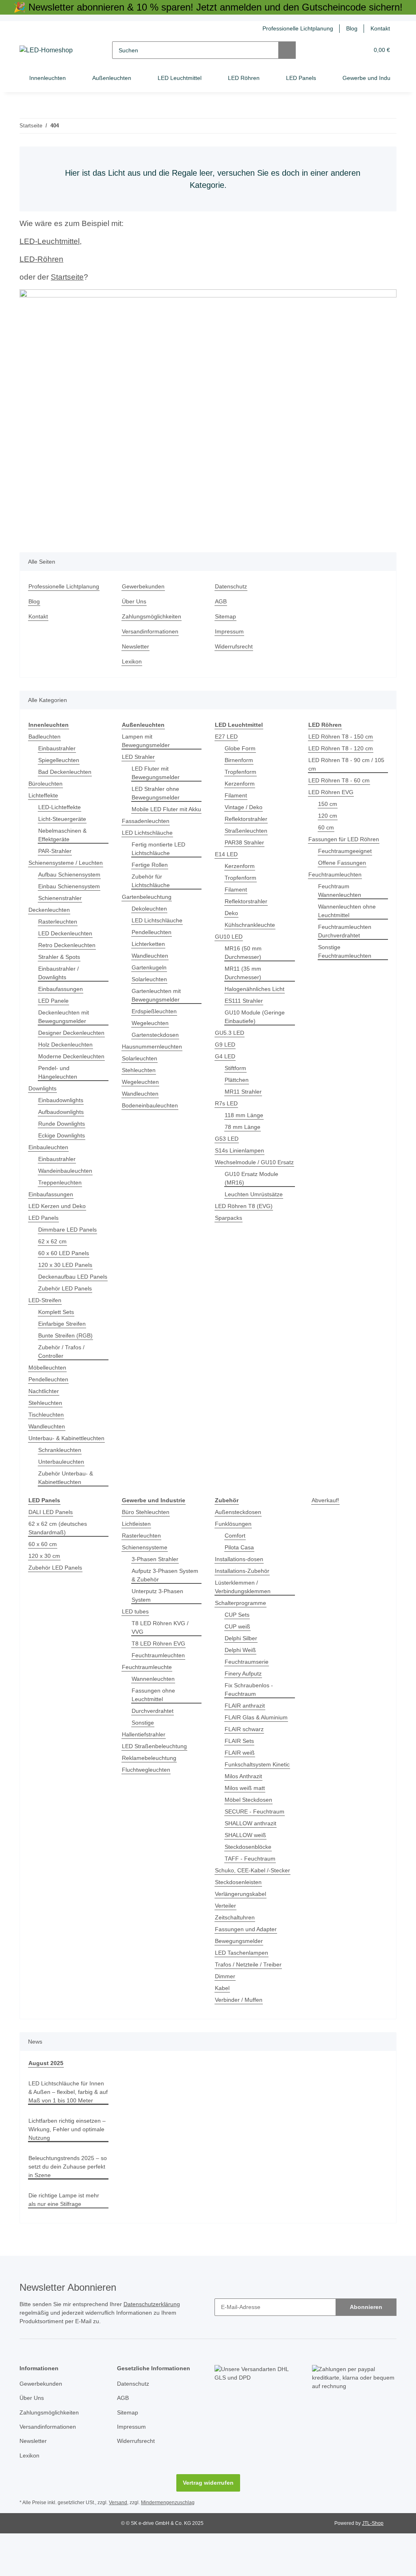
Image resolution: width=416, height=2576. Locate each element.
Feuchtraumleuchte (148, 1693)
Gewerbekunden (144, 587)
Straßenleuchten (247, 831)
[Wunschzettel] (348, 50)
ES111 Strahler (245, 1001)
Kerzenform (241, 784)
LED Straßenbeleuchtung (156, 1772)
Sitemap (226, 617)
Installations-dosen (241, 1593)
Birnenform (240, 760)
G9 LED (224, 1045)
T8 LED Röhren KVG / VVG (166, 1657)
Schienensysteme (146, 1582)
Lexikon (132, 662)
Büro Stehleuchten (147, 1546)
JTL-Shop (374, 2566)
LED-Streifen (45, 1326)
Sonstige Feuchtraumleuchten (347, 952)
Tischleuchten (48, 1440)
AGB (221, 602)
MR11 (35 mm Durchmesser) (244, 973)
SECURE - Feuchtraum (254, 1846)
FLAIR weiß (239, 1787)
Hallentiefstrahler (146, 1760)
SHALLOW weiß (245, 1869)
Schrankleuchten (61, 1484)
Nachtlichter (45, 1417)
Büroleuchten (47, 784)
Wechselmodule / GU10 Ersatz (247, 1167)
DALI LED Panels (50, 1546)
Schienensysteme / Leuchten (67, 863)
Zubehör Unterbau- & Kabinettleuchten (67, 1512)
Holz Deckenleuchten (67, 1053)
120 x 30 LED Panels (65, 1282)
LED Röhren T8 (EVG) (243, 1215)
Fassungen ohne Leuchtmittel (154, 1721)
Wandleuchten (48, 1452)
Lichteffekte (44, 796)
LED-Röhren (41, 259)
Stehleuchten (47, 1429)
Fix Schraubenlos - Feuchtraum (250, 1724)
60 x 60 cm (43, 1578)
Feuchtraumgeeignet (346, 851)
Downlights (44, 1106)
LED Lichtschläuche (148, 841)
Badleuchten (46, 737)
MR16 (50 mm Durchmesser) (244, 953)
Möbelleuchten (49, 1393)
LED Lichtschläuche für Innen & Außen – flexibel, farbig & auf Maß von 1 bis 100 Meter (65, 2130)
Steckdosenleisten (239, 1916)
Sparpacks (229, 1227)
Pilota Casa (239, 1582)
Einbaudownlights (63, 1117)
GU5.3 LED (229, 1033)
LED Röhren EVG (330, 792)
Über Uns (135, 602)
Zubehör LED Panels (65, 1314)
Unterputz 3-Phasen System (159, 1630)
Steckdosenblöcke (249, 1881)
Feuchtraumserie (248, 1696)
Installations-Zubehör (244, 1605)
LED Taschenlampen (243, 1987)
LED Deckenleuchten (66, 934)
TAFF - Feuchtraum (250, 1893)
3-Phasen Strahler (156, 1593)
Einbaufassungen (62, 989)
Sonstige (143, 1748)
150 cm (328, 804)
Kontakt (380, 29)
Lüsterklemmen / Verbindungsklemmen (245, 1621)
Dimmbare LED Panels (68, 1247)
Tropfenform (242, 772)
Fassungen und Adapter (248, 1963)
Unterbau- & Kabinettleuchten (52, 1468)
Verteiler (226, 1940)
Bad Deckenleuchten (66, 772)
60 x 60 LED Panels (63, 1270)
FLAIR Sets (238, 1775)
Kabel (223, 2022)
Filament (236, 796)
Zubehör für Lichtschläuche (152, 890)
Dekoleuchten (150, 917)
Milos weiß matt (246, 1822)
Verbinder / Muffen (241, 2034)
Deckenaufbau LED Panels (64, 1298)
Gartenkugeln (150, 976)
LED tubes (135, 1646)
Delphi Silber (242, 1672)
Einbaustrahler (58, 748)
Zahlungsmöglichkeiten (154, 617)
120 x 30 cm (44, 1590)
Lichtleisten (138, 1558)
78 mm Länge (243, 1127)
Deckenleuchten (50, 910)
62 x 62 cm (53, 1259)
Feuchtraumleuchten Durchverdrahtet (347, 931)
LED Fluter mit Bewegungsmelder (157, 773)
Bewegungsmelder (240, 1975)
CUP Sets (237, 1649)
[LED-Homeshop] (47, 50)
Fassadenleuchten (147, 830)
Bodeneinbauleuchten (152, 1114)
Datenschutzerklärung (161, 2347)
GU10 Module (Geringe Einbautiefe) (256, 1017)
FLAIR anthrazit (245, 1740)
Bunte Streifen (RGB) (66, 1361)
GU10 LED (228, 937)
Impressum (230, 632)
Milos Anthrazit (245, 1810)
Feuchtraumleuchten (337, 875)
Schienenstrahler (62, 898)
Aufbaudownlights (63, 1129)
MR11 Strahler (244, 1092)
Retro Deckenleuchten (68, 945)
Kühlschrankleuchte (252, 925)
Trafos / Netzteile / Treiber (251, 1999)
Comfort (236, 1570)
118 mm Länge (245, 1115)
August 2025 (45, 2097)
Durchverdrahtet (154, 1737)
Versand (120, 2545)
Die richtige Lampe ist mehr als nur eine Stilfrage (66, 2242)
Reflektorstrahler (247, 819)
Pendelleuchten (50, 1405)
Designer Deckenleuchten (60, 1037)
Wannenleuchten (155, 1705)
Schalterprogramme (242, 1637)
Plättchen (237, 1080)
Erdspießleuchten (156, 1020)
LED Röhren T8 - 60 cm (339, 781)
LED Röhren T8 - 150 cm (341, 737)
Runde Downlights (63, 1141)
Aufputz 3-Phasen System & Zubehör (166, 1609)
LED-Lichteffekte (60, 807)
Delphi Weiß (241, 1684)
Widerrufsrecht (236, 647)
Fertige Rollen (150, 873)
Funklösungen (234, 1558)
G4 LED (224, 1056)
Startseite (71, 277)
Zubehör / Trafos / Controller (63, 1377)
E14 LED (226, 854)
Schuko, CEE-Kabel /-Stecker (253, 1905)
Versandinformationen (153, 632)
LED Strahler (139, 757)
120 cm (328, 816)
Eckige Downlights (63, 1153)
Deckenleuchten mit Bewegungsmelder (65, 1017)
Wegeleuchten (151, 1032)
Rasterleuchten (59, 922)
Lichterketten (149, 953)
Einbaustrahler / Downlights (60, 973)
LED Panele (53, 1001)
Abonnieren (366, 2350)
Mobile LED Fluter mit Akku (161, 814)
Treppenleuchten (62, 1200)
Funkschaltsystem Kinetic (259, 1799)
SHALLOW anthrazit (251, 1858)
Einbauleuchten (50, 1164)
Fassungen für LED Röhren (344, 839)
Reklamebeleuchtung (151, 1784)
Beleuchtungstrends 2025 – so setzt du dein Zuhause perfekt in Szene (66, 2209)
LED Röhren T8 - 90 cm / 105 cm (347, 765)
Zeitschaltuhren (236, 1952)
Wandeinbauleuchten (68, 1188)
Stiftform (237, 1068)
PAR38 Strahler (245, 843)
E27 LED (226, 737)
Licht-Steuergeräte (63, 819)
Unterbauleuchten (63, 1496)
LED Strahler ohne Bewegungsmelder (157, 793)
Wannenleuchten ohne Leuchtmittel (349, 911)
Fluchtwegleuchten (148, 1795)
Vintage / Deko (244, 807)
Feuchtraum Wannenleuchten (341, 891)
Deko (231, 913)
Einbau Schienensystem (71, 886)
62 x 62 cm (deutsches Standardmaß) (58, 1562)
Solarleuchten (151, 988)
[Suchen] (288, 50)
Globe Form (240, 748)
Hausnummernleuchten (154, 1055)
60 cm (326, 828)
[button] (331, 50)
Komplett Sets (57, 1338)
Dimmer (226, 2011)
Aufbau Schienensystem (71, 875)
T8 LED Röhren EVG (158, 1669)
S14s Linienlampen (241, 1151)
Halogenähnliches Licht (256, 989)
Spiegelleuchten (60, 760)
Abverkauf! (326, 1535)
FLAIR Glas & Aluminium (257, 1752)
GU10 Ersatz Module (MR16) (252, 1187)
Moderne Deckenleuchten (60, 1069)
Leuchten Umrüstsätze (255, 1203)
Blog (350, 29)
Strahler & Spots (60, 957)
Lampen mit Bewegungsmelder (147, 741)
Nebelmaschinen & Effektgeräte (64, 835)
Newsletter (137, 647)
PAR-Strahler (55, 851)
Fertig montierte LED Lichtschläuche (159, 857)
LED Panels (43, 1235)
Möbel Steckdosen (249, 1834)
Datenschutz (232, 587)
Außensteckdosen (239, 1546)
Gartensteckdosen (156, 1044)
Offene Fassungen (343, 863)
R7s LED (226, 1104)
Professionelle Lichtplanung (294, 29)
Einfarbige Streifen (64, 1349)
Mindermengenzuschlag (171, 2545)
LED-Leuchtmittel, (52, 241)
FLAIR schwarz (244, 1763)
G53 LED (226, 1139)
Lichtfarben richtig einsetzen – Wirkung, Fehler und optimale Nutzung (68, 2172)
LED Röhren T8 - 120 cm (341, 748)
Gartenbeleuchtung (148, 906)
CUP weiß (237, 1661)
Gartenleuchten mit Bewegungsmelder (158, 1004)
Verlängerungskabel (242, 1928)
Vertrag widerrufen (208, 2525)
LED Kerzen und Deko (58, 1223)
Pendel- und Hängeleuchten (59, 1090)
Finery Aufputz (245, 1708)
